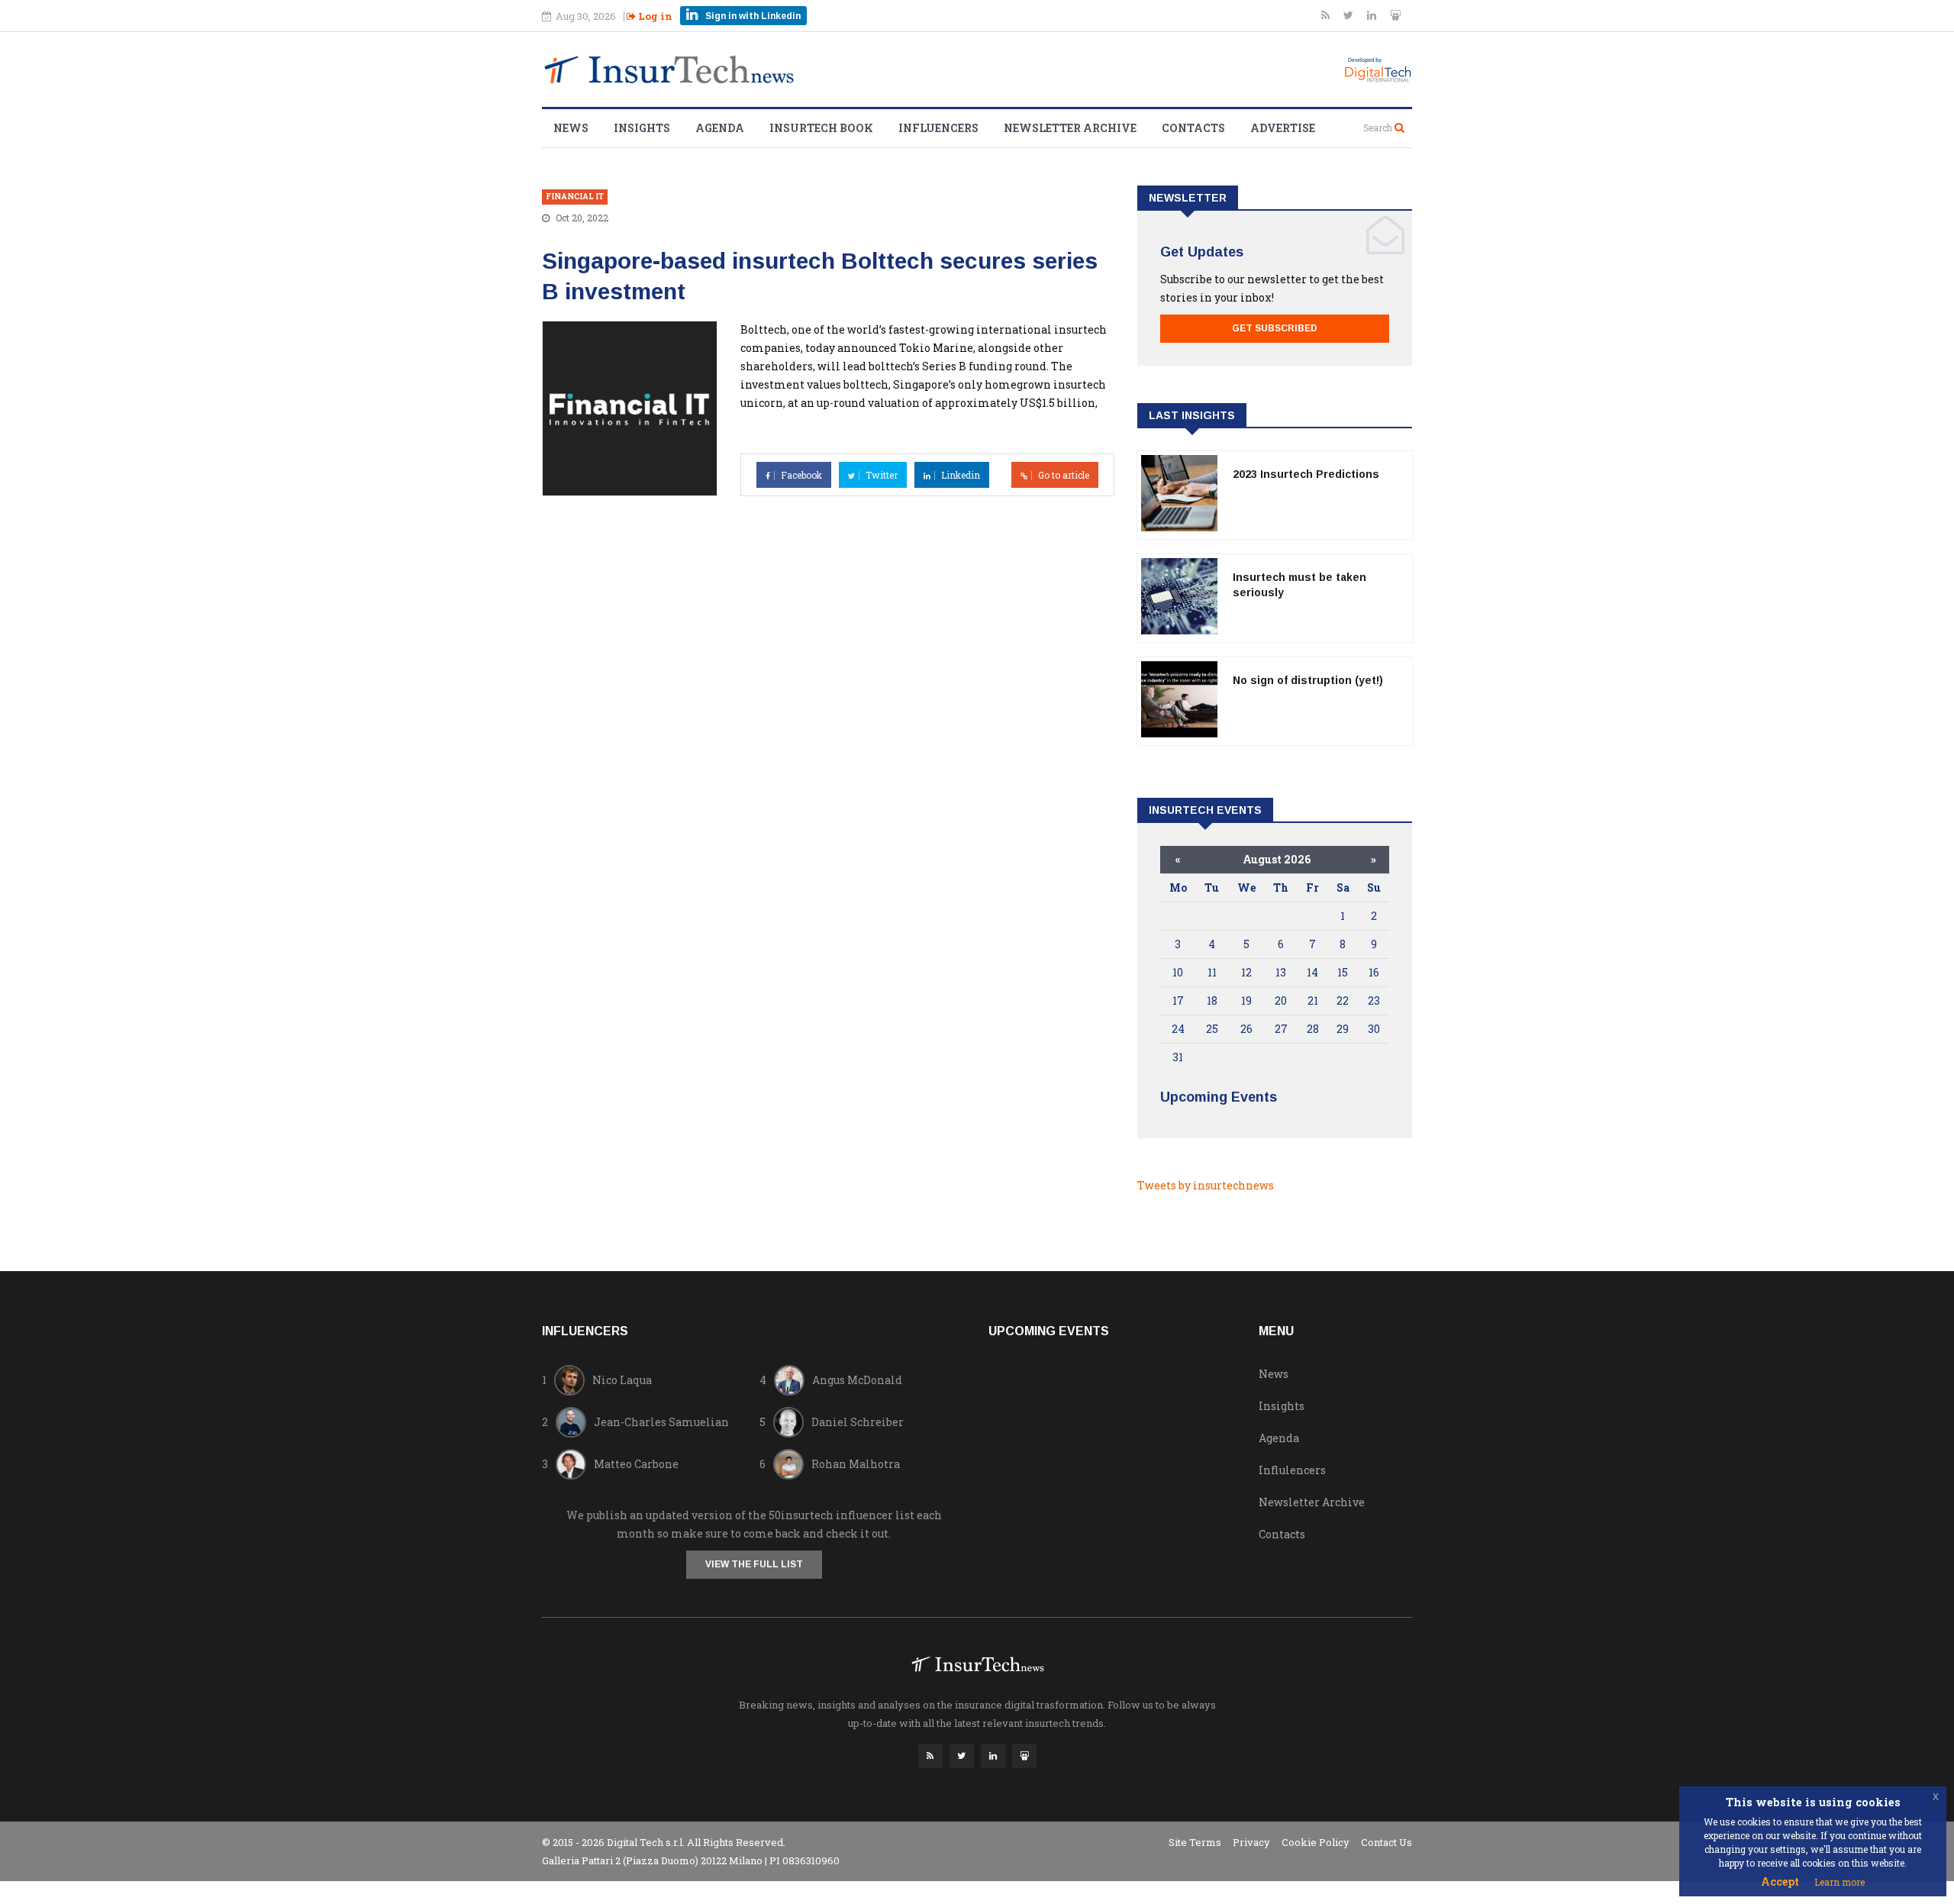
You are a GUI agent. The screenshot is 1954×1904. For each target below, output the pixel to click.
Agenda (720, 128)
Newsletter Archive (1070, 128)
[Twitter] (1349, 15)
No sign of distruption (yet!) (1308, 680)
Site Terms (1195, 1842)
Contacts (1193, 128)
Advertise (1283, 128)
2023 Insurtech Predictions (1306, 474)
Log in (654, 16)
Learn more (1840, 1882)
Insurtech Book (821, 128)
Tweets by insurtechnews (1206, 1185)
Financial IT (575, 197)
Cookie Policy (1316, 1842)
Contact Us (1387, 1842)
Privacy (1251, 1842)
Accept (1780, 1881)
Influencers (938, 128)
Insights (642, 128)
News (571, 128)
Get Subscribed (1275, 328)
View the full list (754, 1564)
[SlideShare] (1395, 15)
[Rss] (1327, 15)
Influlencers (1292, 1470)
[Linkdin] (1373, 15)
